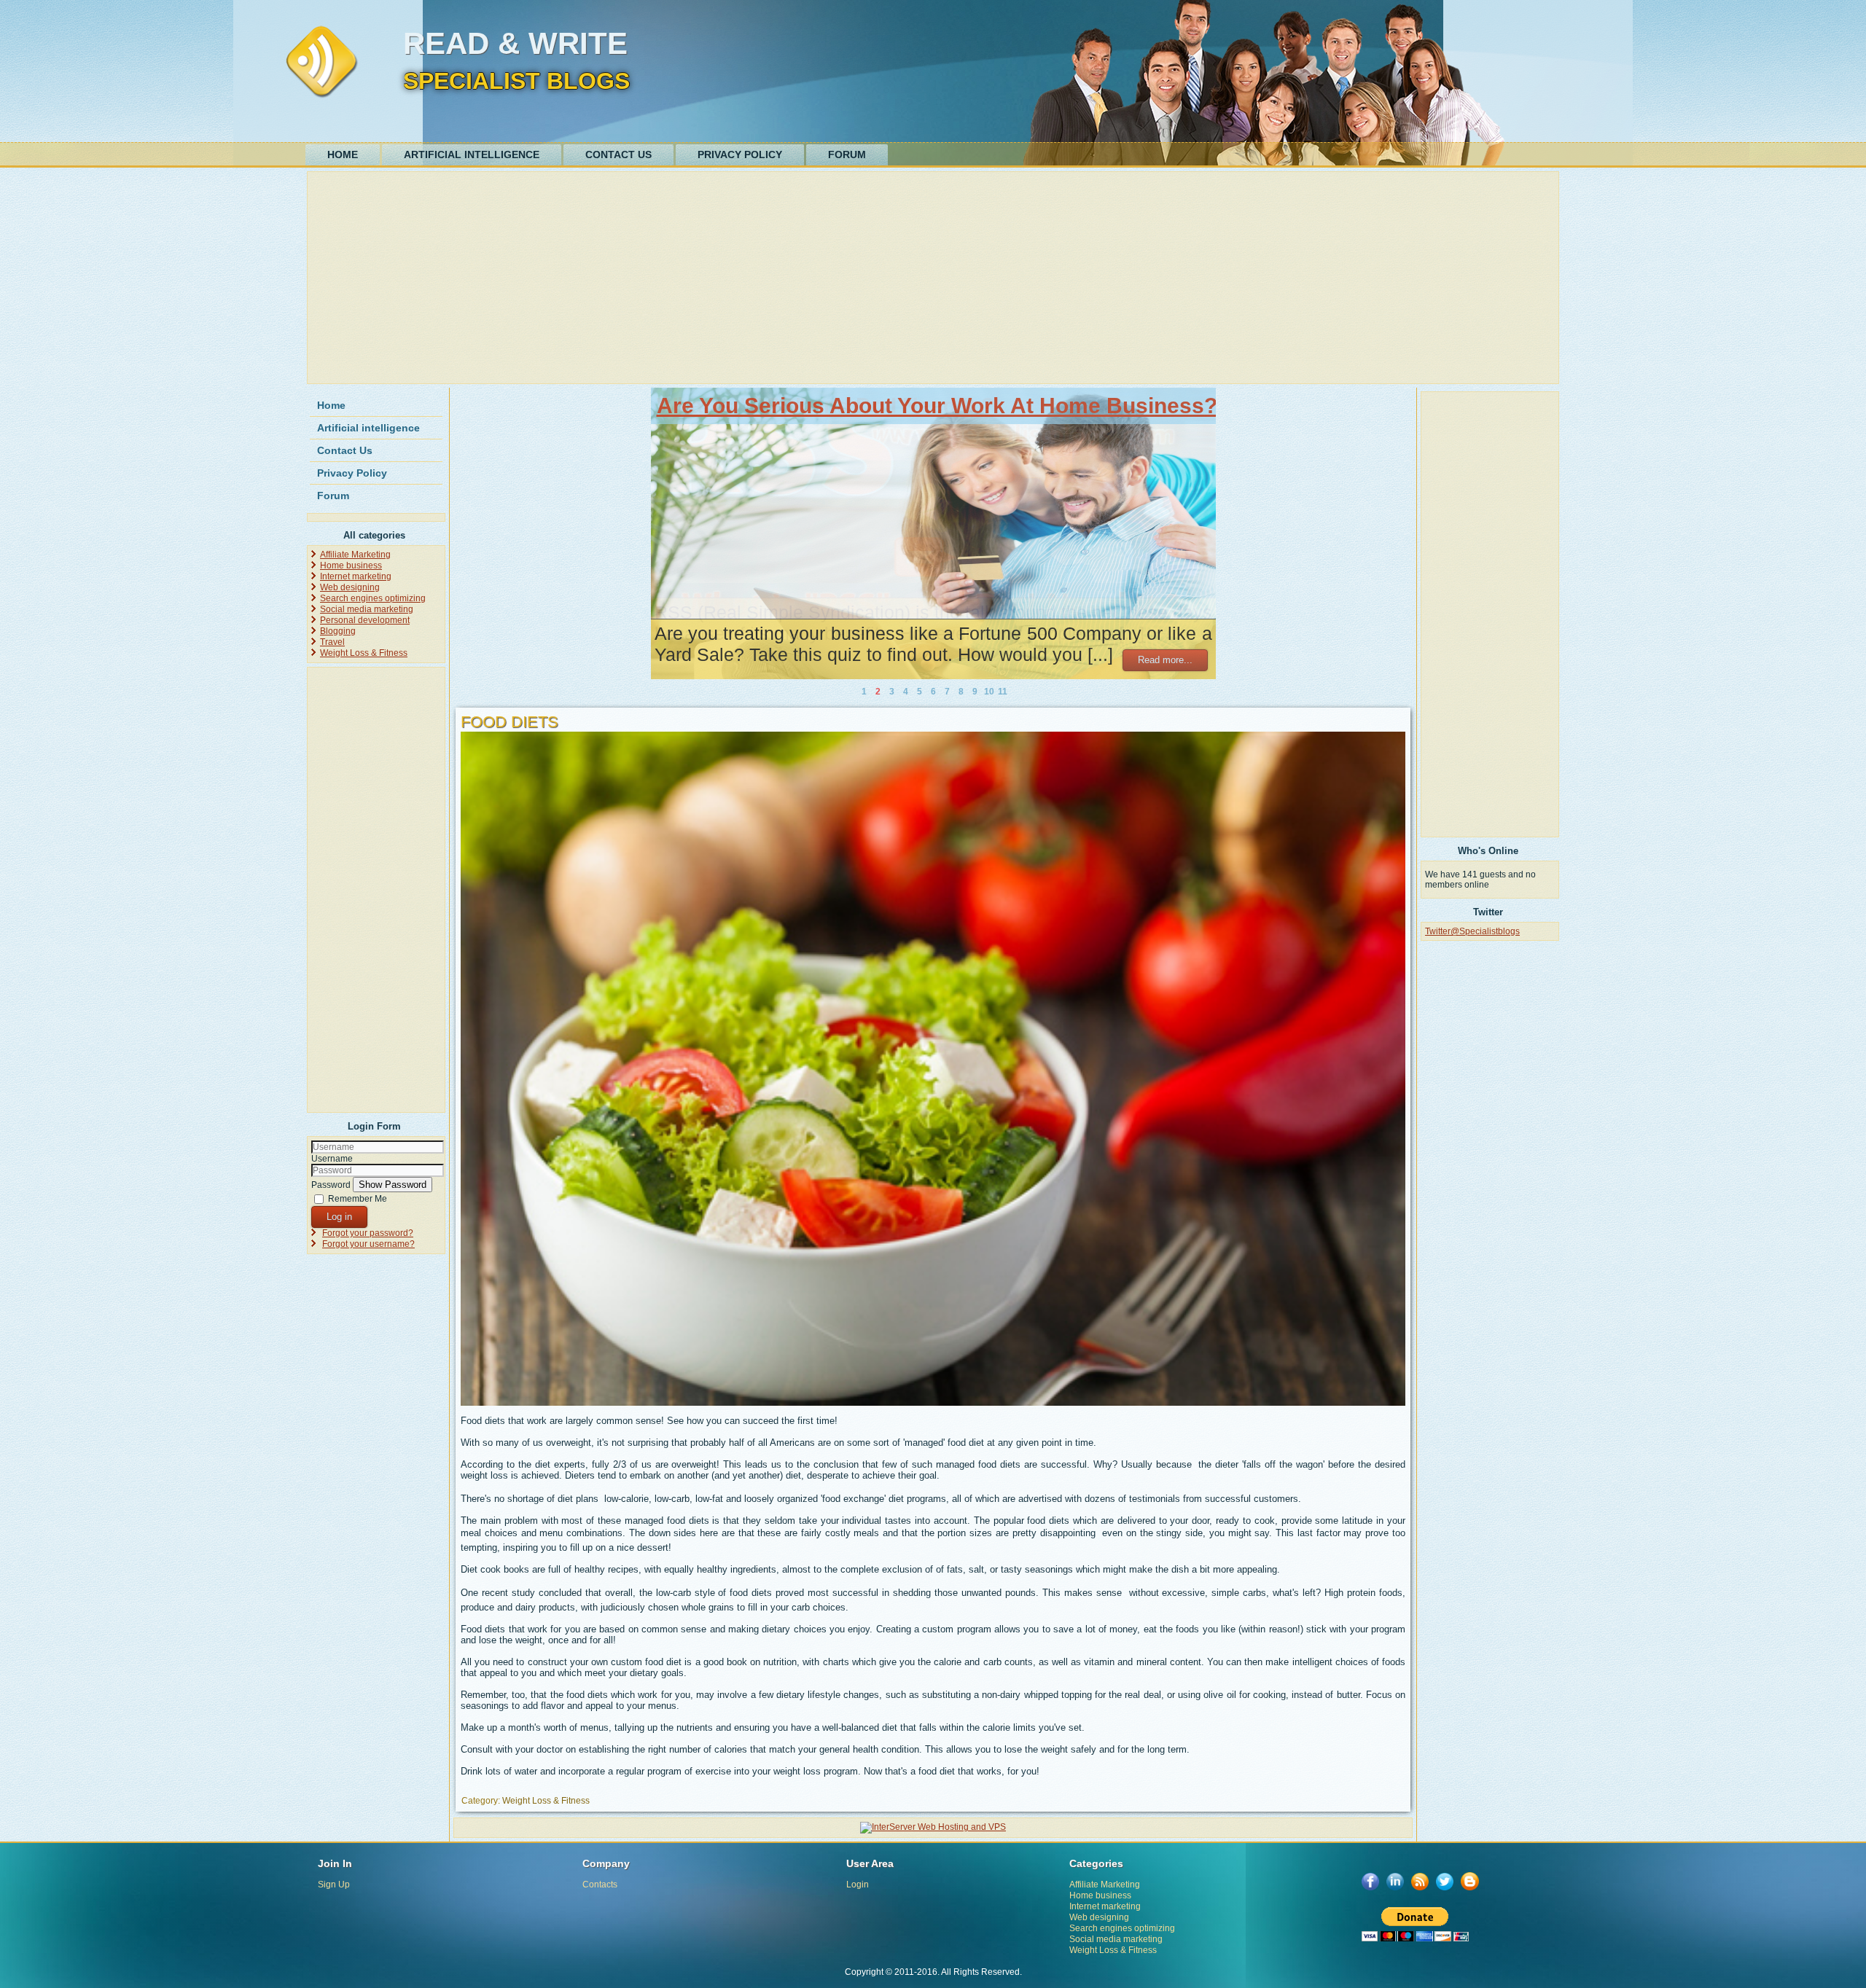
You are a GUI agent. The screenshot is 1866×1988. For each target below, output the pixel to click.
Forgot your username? (368, 1244)
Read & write (515, 43)
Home (343, 154)
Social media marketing (367, 609)
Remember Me (358, 1199)
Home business (351, 566)
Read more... (1165, 660)
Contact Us (618, 154)
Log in (339, 1217)
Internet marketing (356, 576)
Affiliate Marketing (355, 555)
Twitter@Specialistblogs (1472, 931)
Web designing (350, 587)
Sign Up (334, 1885)
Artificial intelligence (472, 154)
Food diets (510, 722)
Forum (847, 154)
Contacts (600, 1885)
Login (858, 1885)
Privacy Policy (740, 154)
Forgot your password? (368, 1233)
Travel (332, 642)
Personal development (365, 620)
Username (332, 1159)
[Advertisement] (749, 278)
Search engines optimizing (373, 598)
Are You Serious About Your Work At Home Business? (937, 406)
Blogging (338, 631)
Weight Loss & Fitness (364, 653)
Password (331, 1185)
